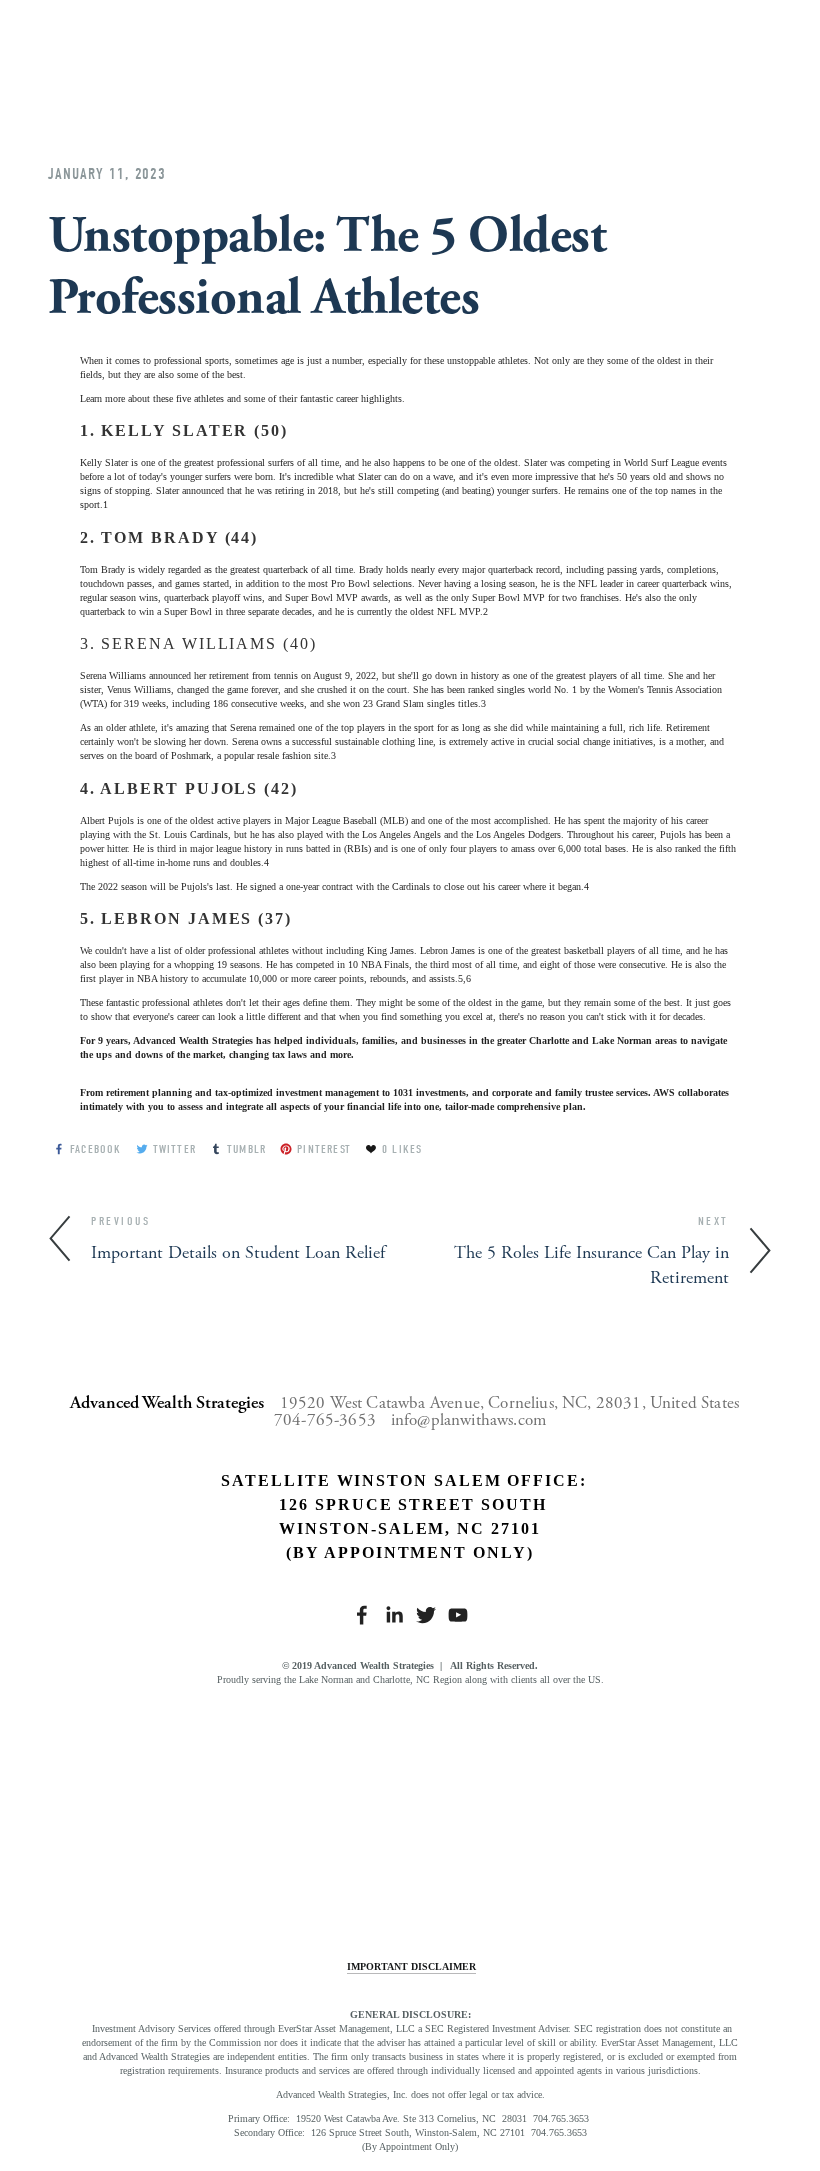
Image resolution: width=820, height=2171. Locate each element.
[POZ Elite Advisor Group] (500, 1811)
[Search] (210, 42)
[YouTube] (458, 1615)
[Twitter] (426, 1615)
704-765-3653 (325, 1420)
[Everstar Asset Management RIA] (319, 1811)
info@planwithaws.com (468, 1420)
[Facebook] (362, 1615)
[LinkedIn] (394, 1615)
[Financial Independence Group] (138, 1811)
